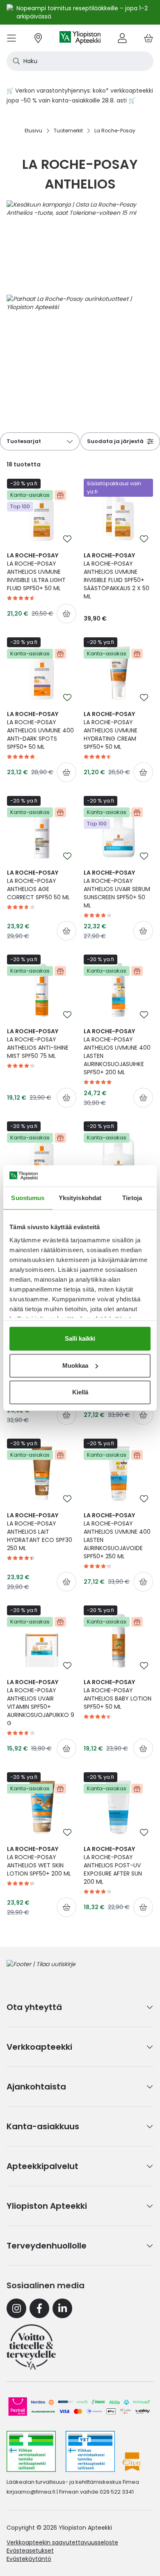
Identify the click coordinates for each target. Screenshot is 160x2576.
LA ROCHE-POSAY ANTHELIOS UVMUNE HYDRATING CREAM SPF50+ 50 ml (111, 730)
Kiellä (80, 1392)
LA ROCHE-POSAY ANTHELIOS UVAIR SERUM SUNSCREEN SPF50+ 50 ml (117, 889)
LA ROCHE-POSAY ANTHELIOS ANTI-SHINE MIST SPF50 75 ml (38, 1044)
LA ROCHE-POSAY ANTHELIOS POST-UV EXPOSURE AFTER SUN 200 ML (113, 1865)
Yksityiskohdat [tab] (80, 1198)
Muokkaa (75, 1365)
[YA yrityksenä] (31, 2347)
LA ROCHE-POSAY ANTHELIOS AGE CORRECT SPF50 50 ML (38, 885)
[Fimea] (31, 2451)
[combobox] (80, 61)
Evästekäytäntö (29, 2559)
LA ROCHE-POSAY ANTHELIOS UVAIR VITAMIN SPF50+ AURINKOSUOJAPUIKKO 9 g (41, 1703)
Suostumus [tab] (28, 1198)
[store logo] (80, 38)
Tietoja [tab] (132, 1198)
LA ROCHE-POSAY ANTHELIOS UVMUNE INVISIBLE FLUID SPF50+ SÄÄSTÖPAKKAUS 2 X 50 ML (117, 576)
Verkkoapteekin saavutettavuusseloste (62, 2542)
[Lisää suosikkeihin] (67, 539)
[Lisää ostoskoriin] (66, 614)
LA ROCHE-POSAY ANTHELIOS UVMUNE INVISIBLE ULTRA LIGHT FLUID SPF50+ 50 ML (36, 572)
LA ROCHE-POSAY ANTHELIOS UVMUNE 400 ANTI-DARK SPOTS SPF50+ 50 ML (40, 730)
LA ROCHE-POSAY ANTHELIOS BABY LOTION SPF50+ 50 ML (118, 1694)
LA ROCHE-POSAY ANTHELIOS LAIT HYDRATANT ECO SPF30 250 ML (40, 1532)
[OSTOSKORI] (149, 38)
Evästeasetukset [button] (30, 2551)
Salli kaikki (80, 1338)
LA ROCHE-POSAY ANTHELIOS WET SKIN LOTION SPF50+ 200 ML (39, 1861)
